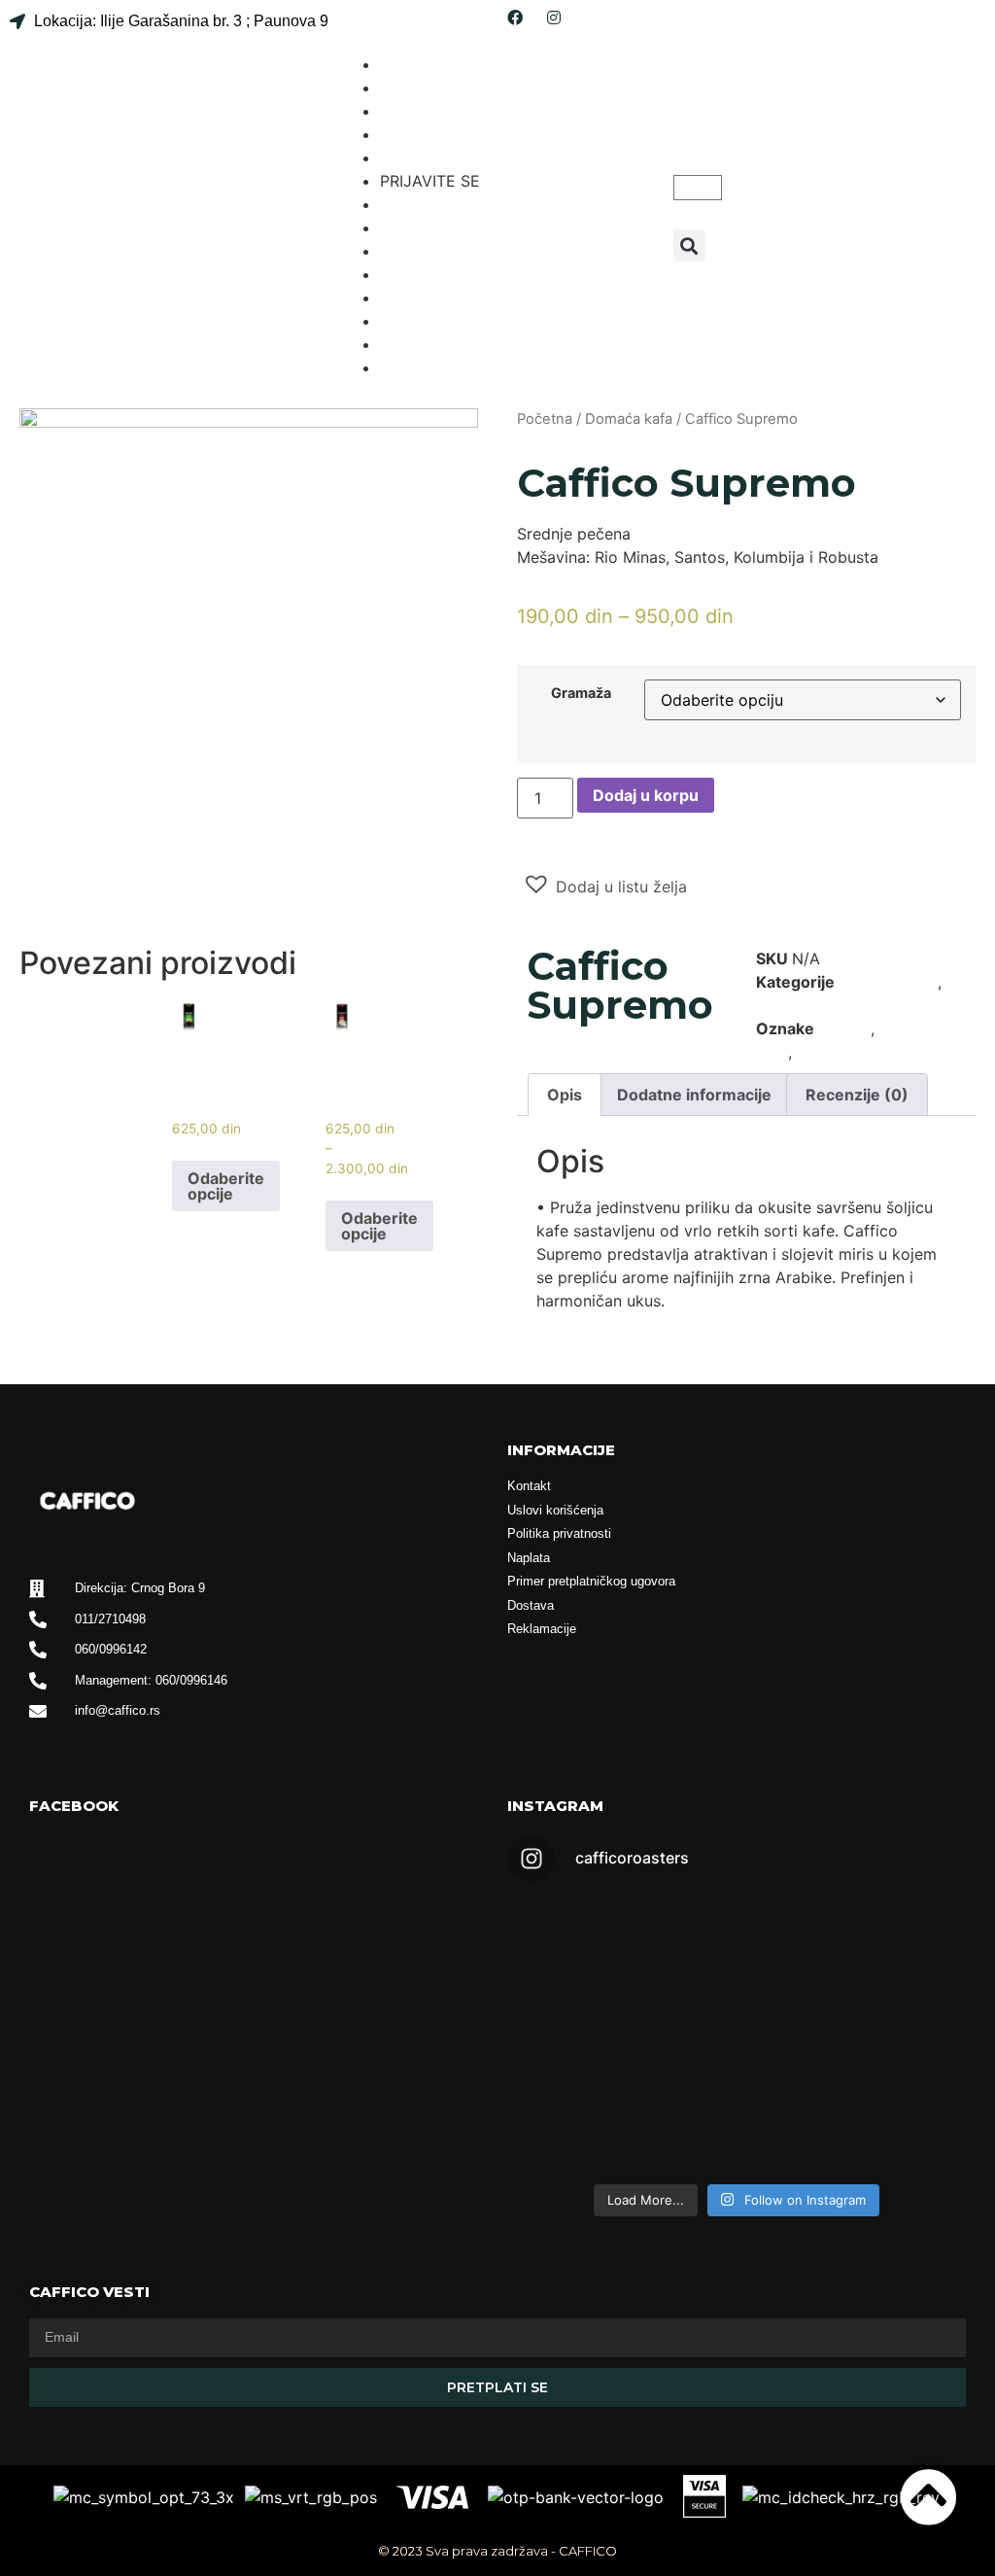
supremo (829, 1052)
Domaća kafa (629, 419)
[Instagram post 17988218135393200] (854, 2104)
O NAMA (412, 87)
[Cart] (698, 188)
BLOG (401, 134)
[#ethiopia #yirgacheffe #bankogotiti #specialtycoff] (854, 1969)
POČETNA (417, 64)
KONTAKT (415, 157)
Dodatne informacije (694, 1095)
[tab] (565, 1095)
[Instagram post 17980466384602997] (619, 1930)
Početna (545, 419)
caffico (845, 1028)
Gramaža (581, 693)
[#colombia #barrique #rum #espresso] (619, 2104)
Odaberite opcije (226, 1186)
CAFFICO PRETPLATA (460, 204)
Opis (565, 1095)
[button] (689, 245)
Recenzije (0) (857, 1095)
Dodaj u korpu (646, 795)
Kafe (772, 1005)
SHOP (401, 111)
